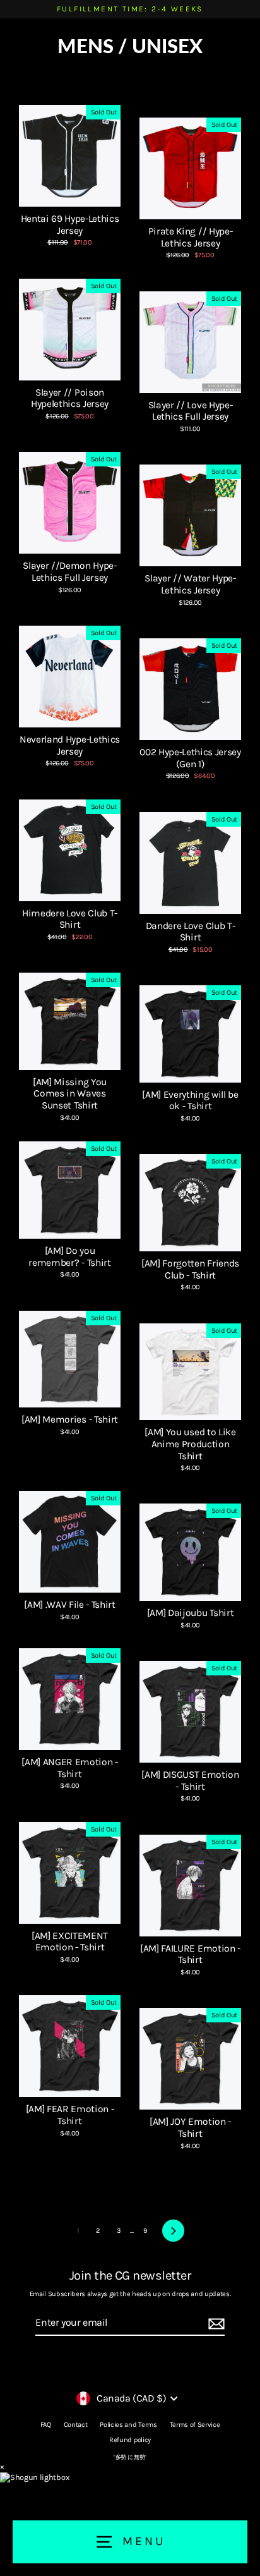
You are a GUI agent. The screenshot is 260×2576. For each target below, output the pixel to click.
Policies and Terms (128, 2425)
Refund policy (130, 2440)
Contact (76, 2425)
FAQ (46, 2425)
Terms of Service (195, 2425)
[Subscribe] (215, 2324)
